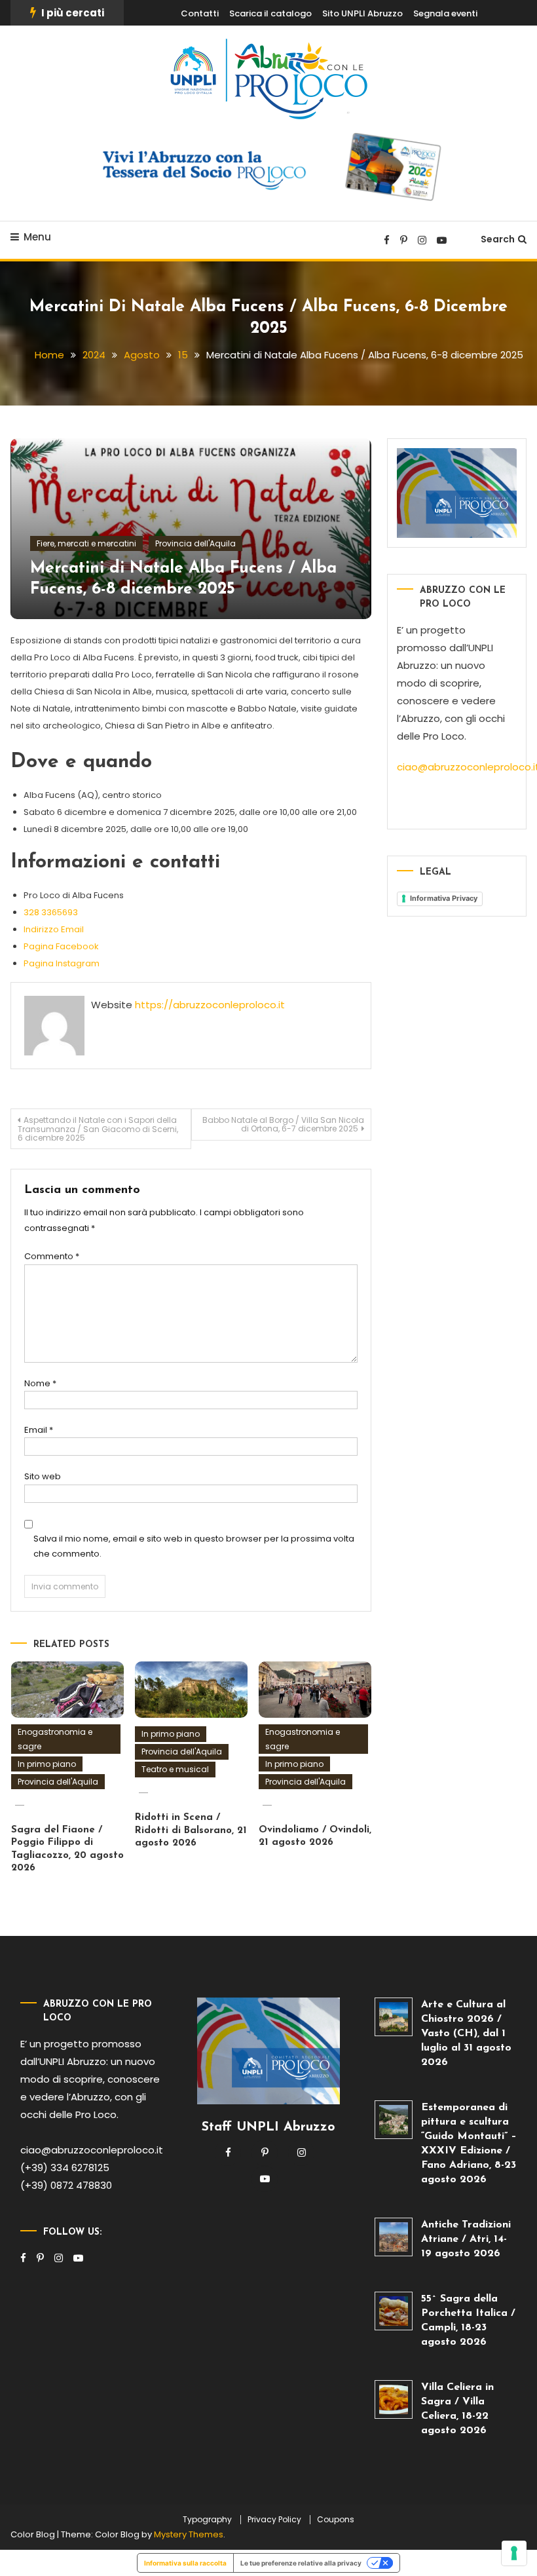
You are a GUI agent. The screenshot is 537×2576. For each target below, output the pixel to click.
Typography (207, 2520)
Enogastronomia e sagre (55, 1739)
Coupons (336, 2520)
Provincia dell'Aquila (195, 543)
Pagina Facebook (61, 946)
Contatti (200, 13)
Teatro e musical (175, 1769)
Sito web (43, 1476)
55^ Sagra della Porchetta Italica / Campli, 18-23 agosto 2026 (468, 2320)
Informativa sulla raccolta (185, 2563)
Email (39, 1430)
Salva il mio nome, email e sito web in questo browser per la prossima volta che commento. (194, 1546)
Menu (37, 237)
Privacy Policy (274, 2520)
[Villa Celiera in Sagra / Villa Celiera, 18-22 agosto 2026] (394, 2399)
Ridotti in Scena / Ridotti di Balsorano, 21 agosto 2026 (191, 1830)
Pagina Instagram (62, 963)
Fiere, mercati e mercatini (86, 543)
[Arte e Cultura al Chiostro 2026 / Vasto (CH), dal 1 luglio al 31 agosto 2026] (394, 2017)
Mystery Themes (189, 2534)
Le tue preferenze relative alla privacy (301, 2563)
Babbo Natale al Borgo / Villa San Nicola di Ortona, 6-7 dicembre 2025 (283, 1124)
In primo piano (47, 1764)
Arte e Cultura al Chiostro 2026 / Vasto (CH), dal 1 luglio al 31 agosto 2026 (466, 2034)
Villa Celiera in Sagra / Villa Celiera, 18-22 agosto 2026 (457, 2409)
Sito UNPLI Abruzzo (362, 13)
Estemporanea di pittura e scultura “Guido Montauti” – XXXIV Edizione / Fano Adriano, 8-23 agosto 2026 (469, 2144)
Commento (52, 1256)
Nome (40, 1383)
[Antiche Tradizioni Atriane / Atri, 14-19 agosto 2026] (394, 2237)
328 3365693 (51, 912)
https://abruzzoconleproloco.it (210, 1005)
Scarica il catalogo (270, 13)
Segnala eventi (445, 13)
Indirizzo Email (54, 929)
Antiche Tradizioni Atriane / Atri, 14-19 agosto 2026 (466, 2239)
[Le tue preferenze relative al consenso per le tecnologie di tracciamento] (514, 2553)
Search (498, 239)
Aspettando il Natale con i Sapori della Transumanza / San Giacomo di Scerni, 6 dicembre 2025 (98, 1129)
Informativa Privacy (444, 898)
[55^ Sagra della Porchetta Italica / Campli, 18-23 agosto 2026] (394, 2311)
